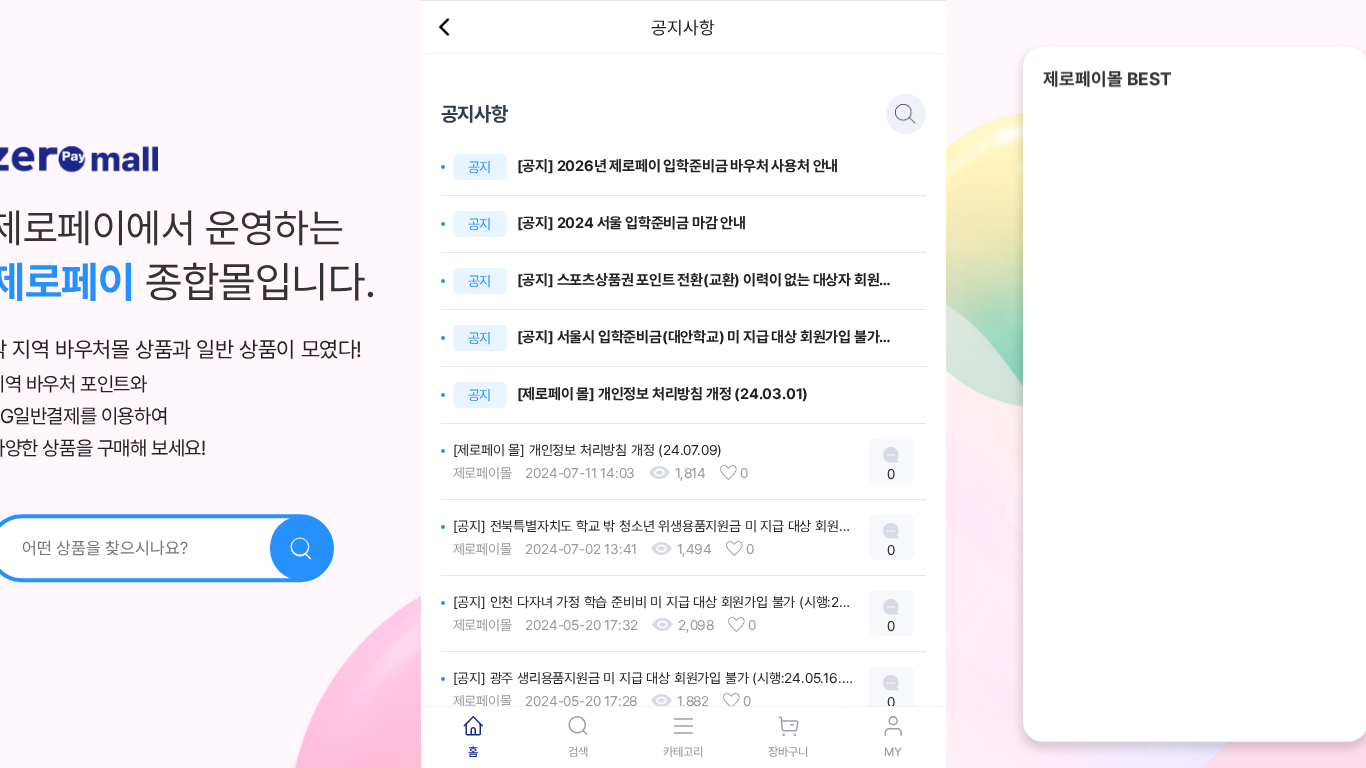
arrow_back (444, 27)
